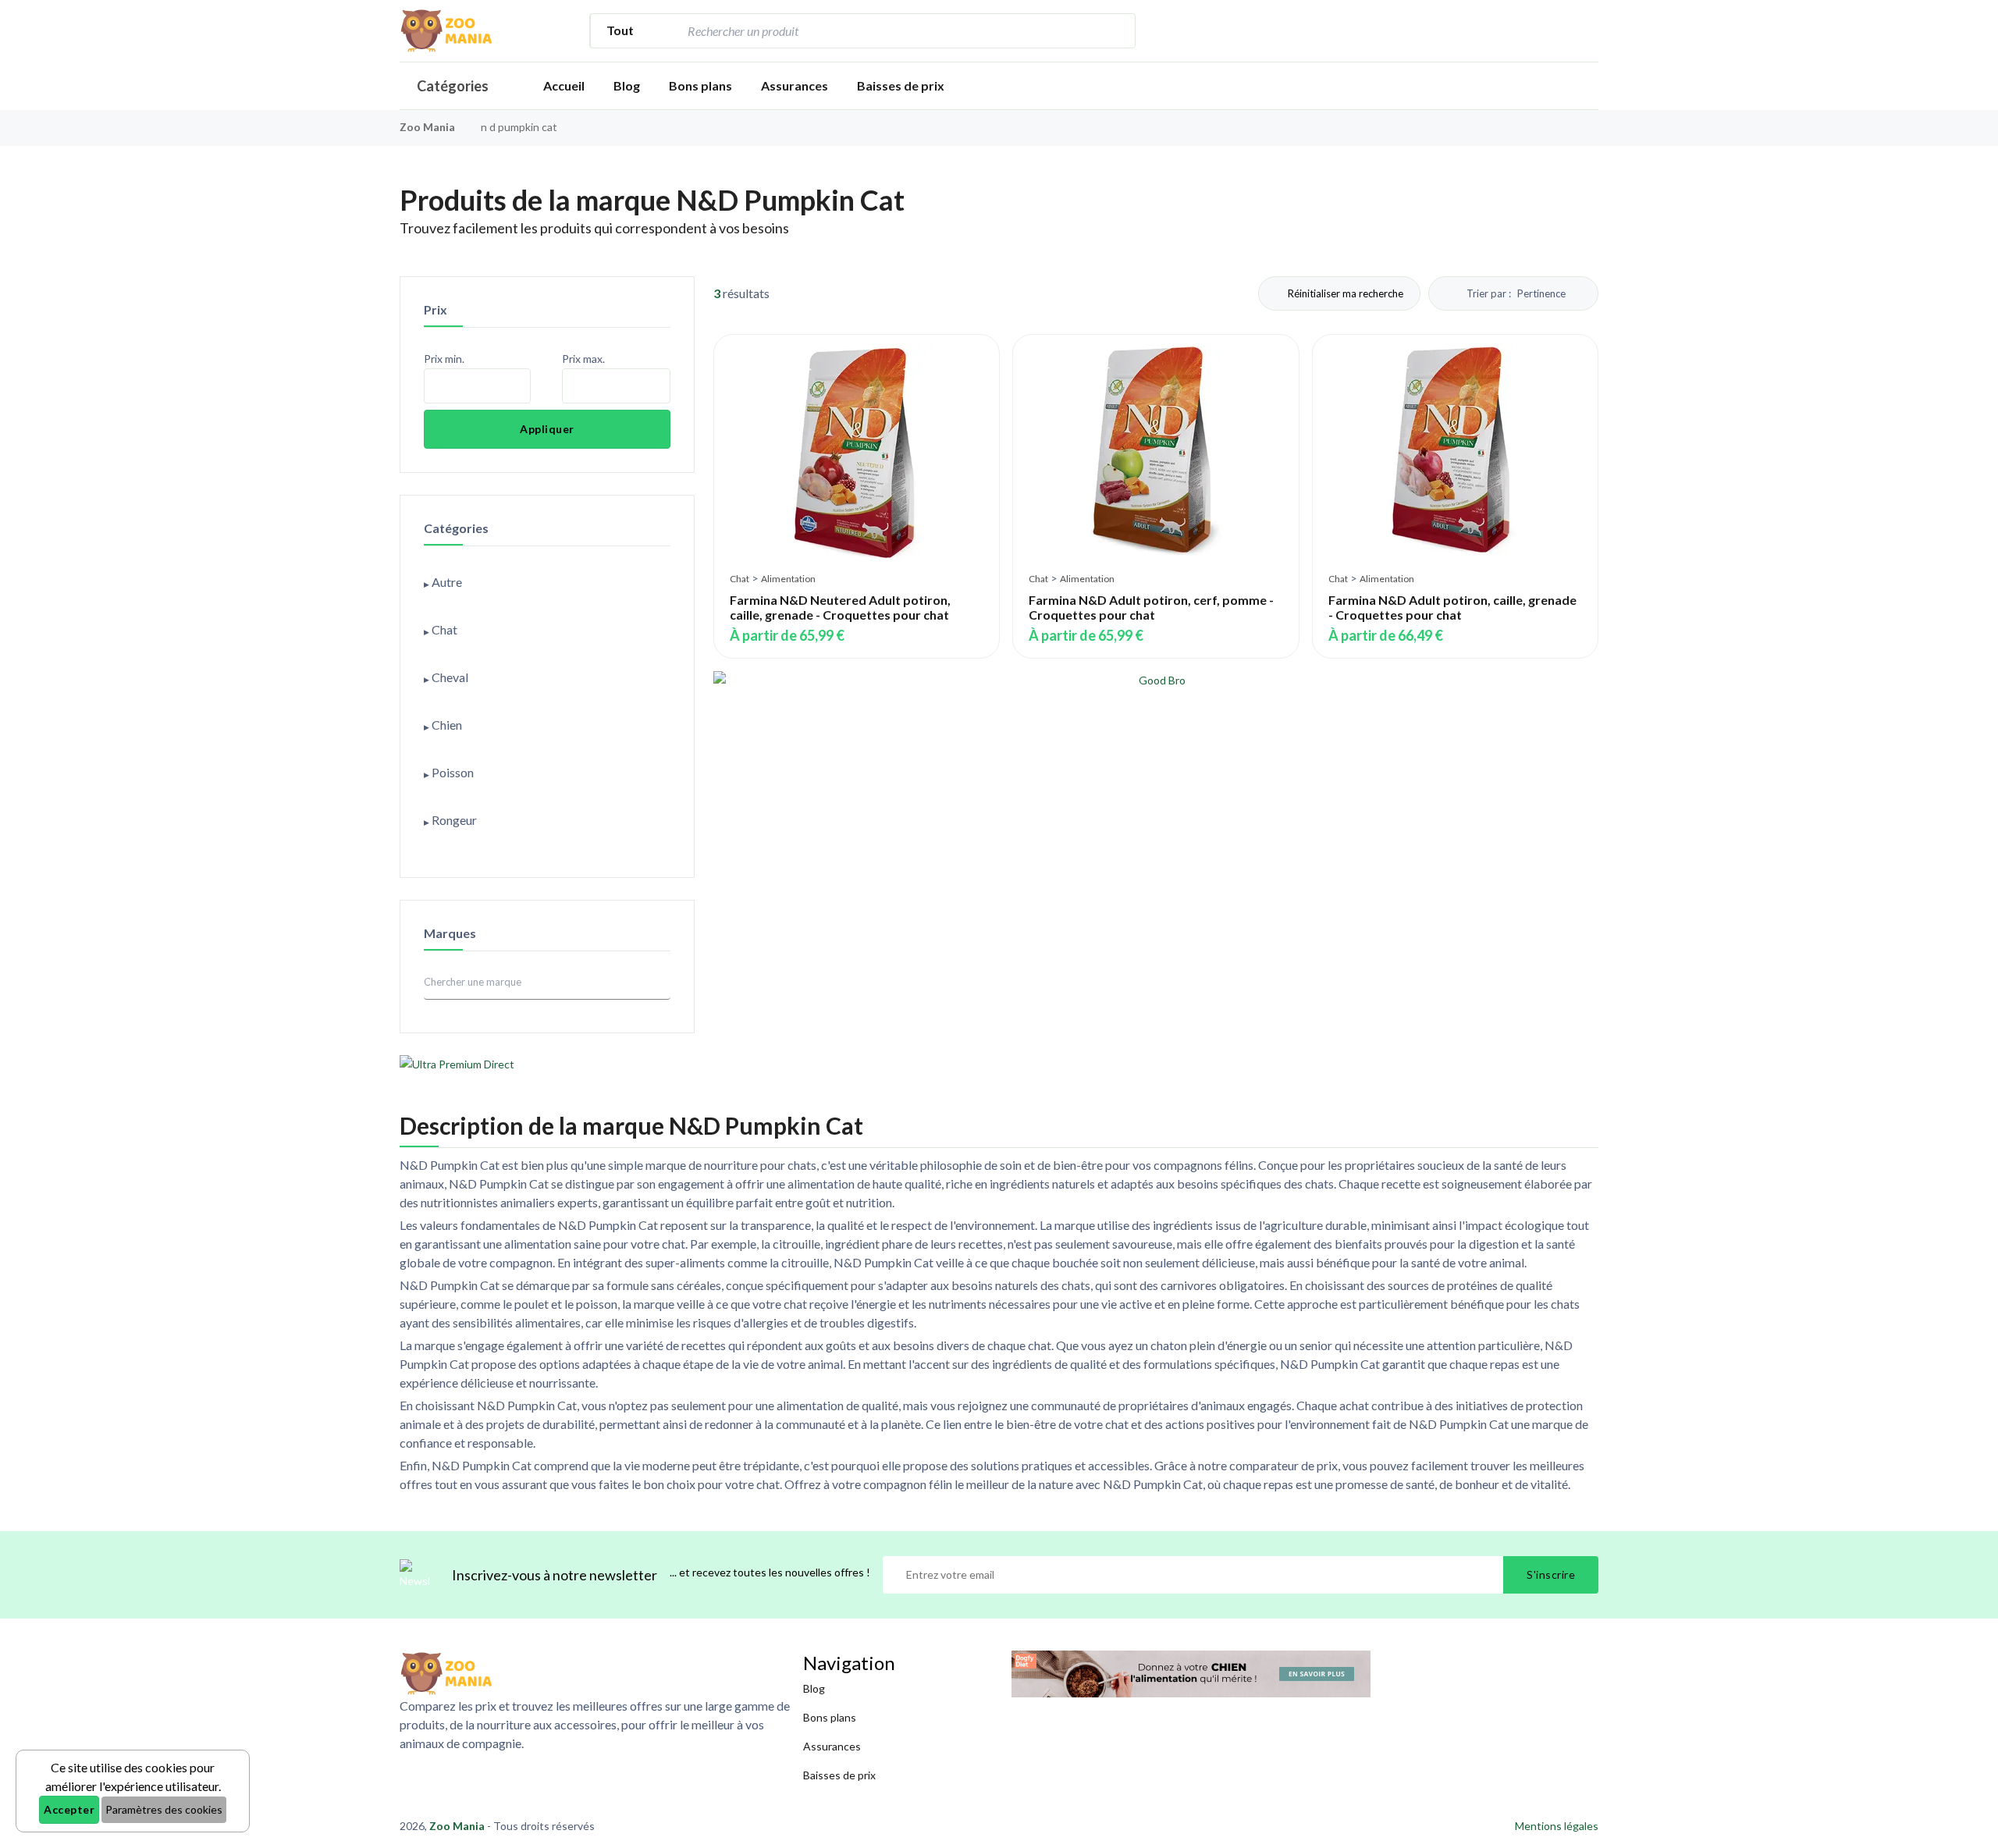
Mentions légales (1557, 1826)
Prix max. (583, 359)
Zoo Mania (427, 127)
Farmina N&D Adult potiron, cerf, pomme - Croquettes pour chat (1151, 607)
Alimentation (788, 579)
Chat (739, 579)
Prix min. (444, 359)
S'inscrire (1551, 1574)
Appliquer (547, 429)
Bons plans (700, 85)
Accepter (69, 1809)
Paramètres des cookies (164, 1809)
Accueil (564, 85)
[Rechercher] (1115, 31)
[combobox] (890, 31)
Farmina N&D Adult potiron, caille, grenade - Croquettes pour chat (1452, 607)
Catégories (453, 86)
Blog (627, 85)
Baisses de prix (901, 85)
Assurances (795, 85)
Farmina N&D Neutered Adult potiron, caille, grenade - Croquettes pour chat (840, 607)
